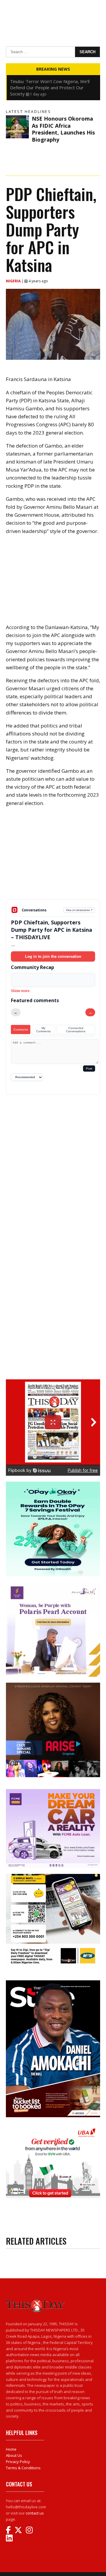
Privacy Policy (18, 2462)
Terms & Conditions (23, 2468)
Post (89, 1069)
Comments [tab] (21, 1029)
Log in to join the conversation (53, 956)
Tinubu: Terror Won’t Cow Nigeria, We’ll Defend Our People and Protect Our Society (50, 88)
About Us (14, 2455)
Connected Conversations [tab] (76, 1030)
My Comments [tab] (43, 1030)
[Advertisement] (53, 858)
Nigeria (14, 281)
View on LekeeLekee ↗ (79, 910)
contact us (35, 2513)
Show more (20, 991)
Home (11, 2449)
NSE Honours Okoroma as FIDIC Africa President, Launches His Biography (63, 129)
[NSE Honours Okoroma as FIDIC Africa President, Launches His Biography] (17, 127)
